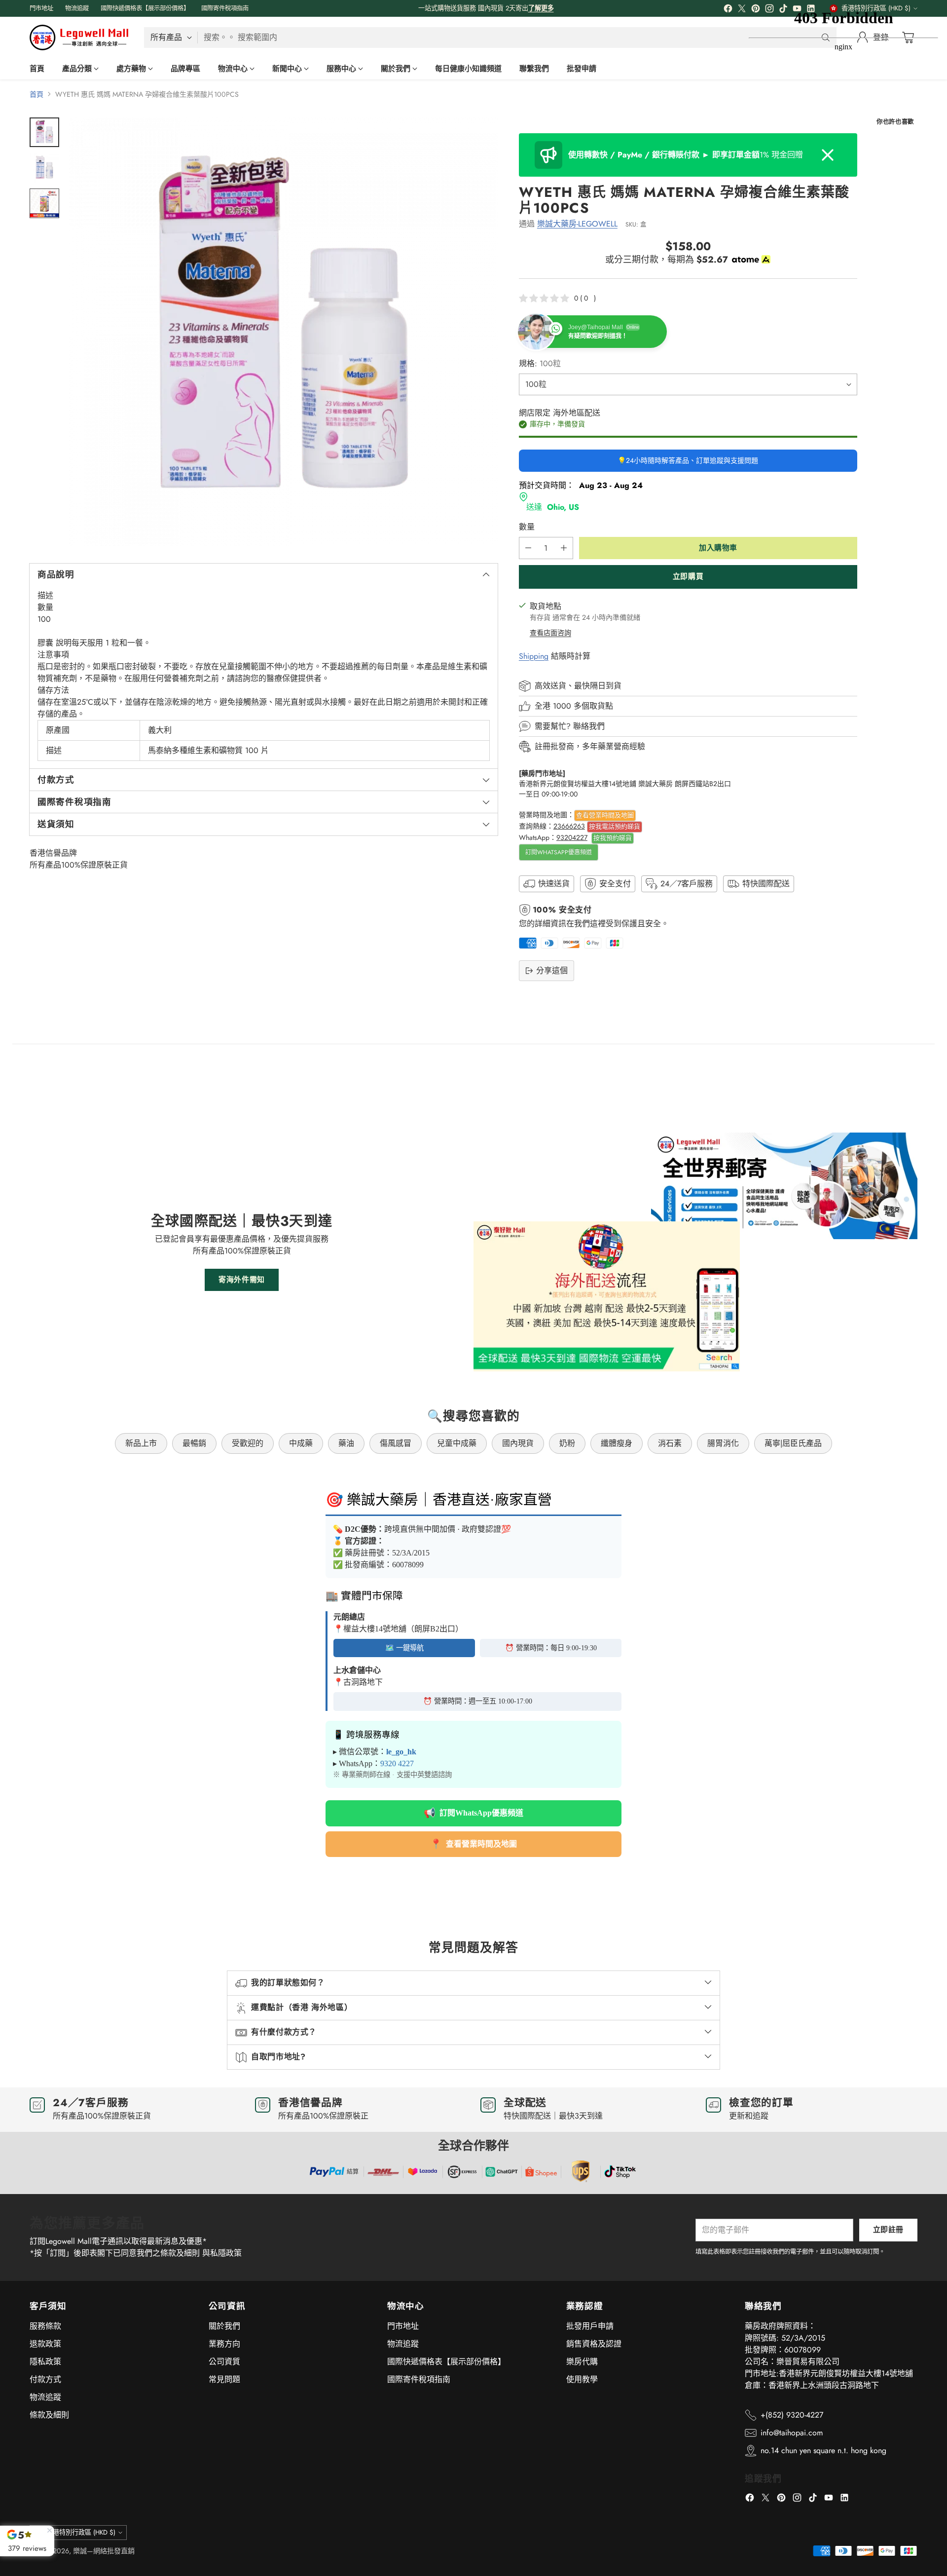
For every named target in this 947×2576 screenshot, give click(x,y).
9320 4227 (397, 1763)
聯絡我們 (589, 726)
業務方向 (224, 2344)
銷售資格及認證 (594, 2344)
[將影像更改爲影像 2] (44, 168)
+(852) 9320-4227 (792, 2415)
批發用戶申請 (590, 2326)
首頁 (36, 94)
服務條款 (45, 2326)
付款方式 (45, 2379)
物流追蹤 (45, 2397)
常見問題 (224, 2379)
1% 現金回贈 (686, 155)
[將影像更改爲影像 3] (44, 203)
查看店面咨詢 (550, 633)
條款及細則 (49, 2415)
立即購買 (688, 576)
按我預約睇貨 (613, 838)
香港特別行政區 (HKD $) (81, 2532)
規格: (540, 363)
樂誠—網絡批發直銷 (104, 2551)
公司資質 (224, 2362)
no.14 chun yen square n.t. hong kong (823, 2450)
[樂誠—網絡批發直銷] (79, 38)
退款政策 (45, 2344)
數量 (527, 527)
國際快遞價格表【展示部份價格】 (446, 2362)
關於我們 (224, 2326)
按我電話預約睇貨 (615, 826)
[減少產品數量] (528, 548)
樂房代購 (582, 2362)
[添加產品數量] (564, 548)
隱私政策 (45, 2362)
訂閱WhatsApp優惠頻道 (559, 852)
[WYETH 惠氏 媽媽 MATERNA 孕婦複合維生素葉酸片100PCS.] (283, 332)
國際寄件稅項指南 (419, 2379)
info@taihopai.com (792, 2433)
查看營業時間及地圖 (605, 815)
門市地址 (403, 2326)
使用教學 (582, 2379)
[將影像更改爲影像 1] (44, 132)
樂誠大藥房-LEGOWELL (577, 224)
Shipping (534, 656)
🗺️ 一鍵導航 (404, 1648)
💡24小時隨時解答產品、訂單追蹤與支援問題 (688, 460)
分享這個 (552, 970)
